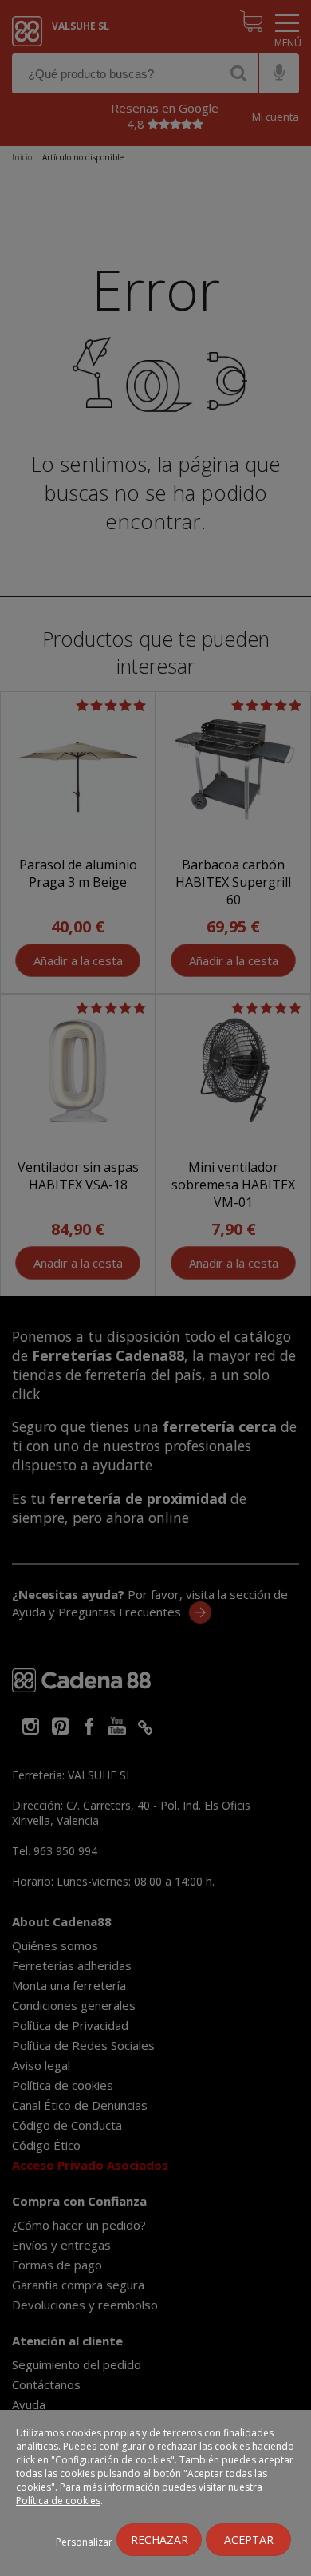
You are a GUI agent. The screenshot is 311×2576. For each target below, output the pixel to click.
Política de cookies (58, 2501)
